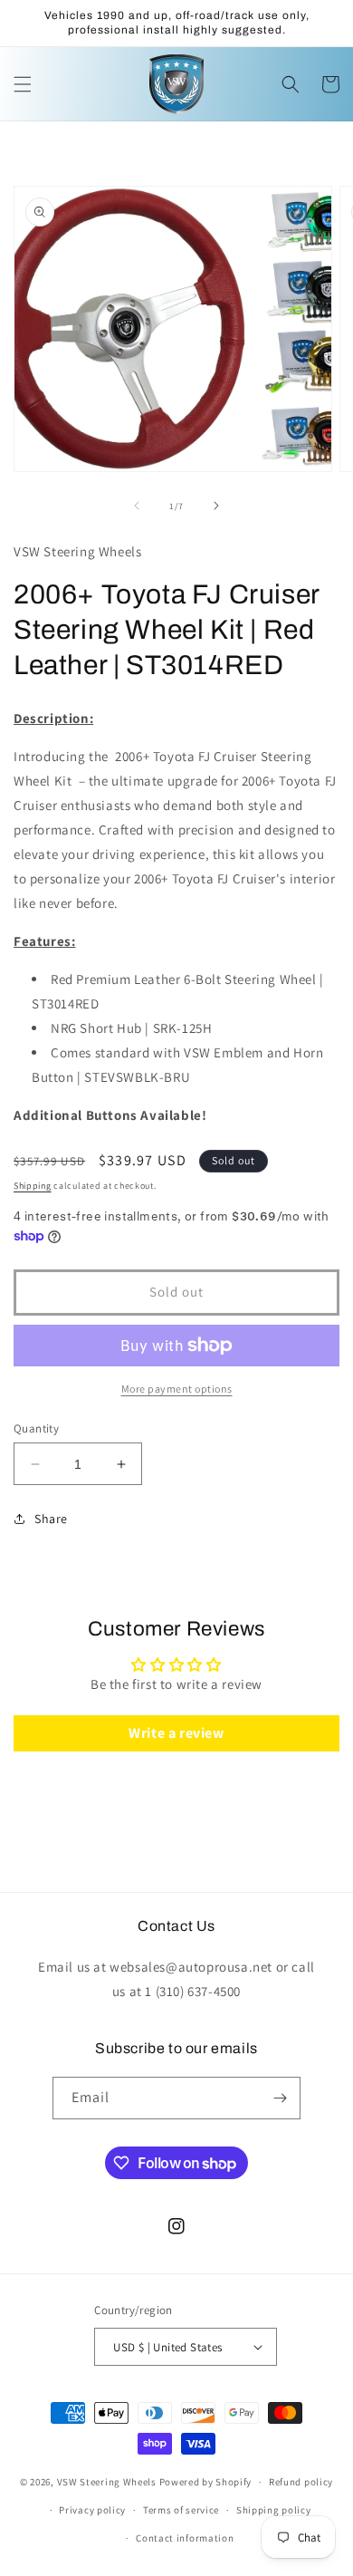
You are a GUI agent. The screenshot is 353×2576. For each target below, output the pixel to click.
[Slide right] (216, 506)
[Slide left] (137, 506)
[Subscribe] (280, 2098)
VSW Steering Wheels (107, 2482)
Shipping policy (274, 2510)
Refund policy (301, 2482)
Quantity (36, 1428)
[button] (23, 84)
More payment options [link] (177, 1389)
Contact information (185, 2538)
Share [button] (51, 1519)
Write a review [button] (176, 1733)
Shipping (33, 1186)
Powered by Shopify (206, 2482)
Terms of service (181, 2510)
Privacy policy (92, 2510)
